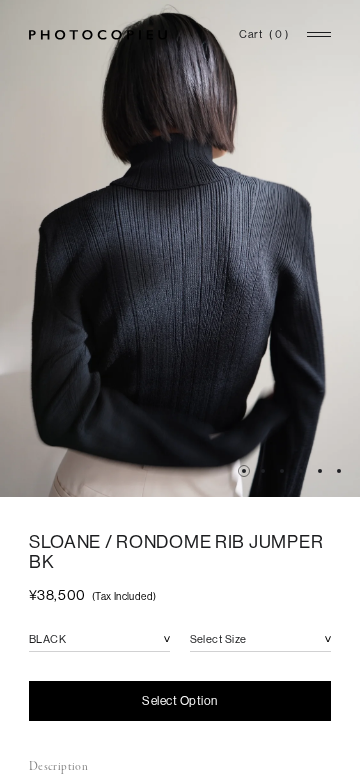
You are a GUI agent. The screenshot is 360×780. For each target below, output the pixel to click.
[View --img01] (244, 471)
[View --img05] (301, 471)
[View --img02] (263, 471)
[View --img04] (282, 471)
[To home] (98, 35)
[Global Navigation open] (319, 34)
